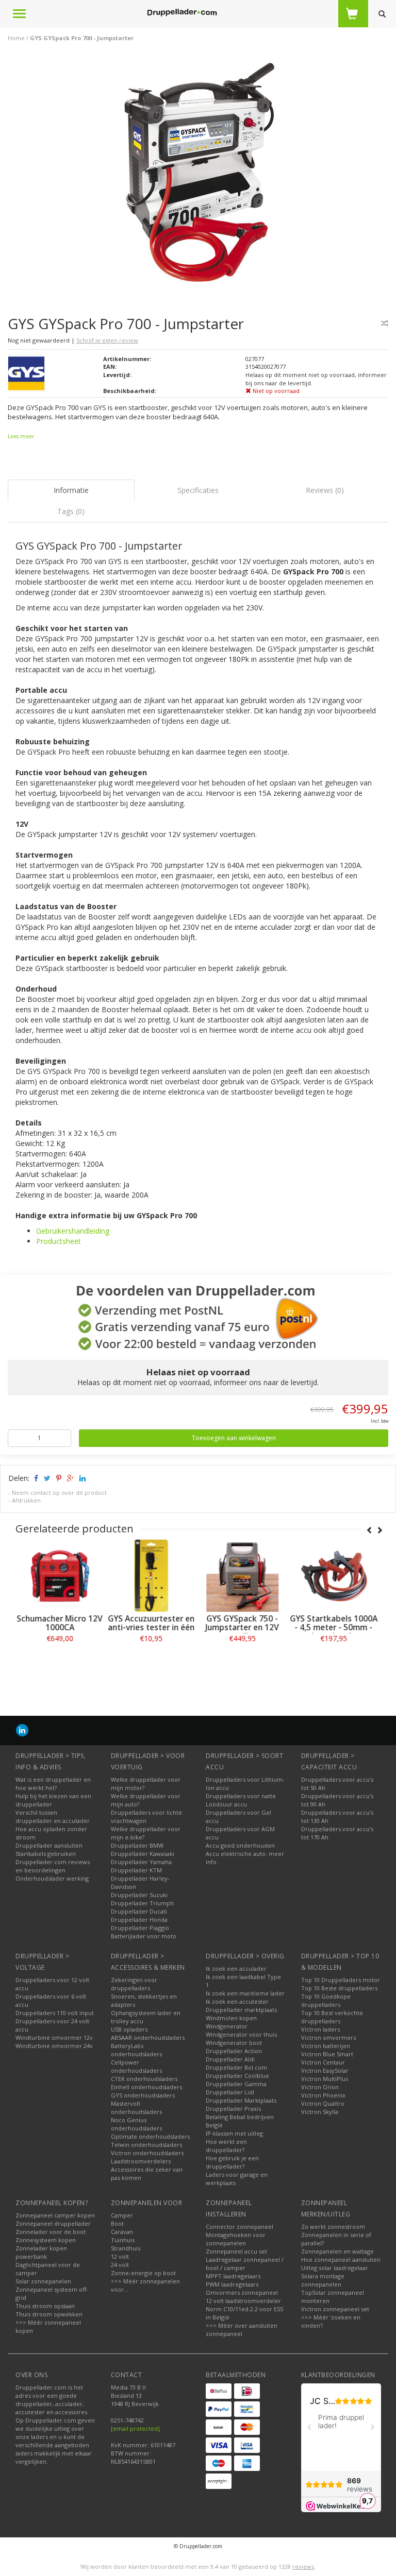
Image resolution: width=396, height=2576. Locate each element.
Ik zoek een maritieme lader (245, 1993)
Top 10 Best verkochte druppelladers (332, 2017)
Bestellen (61, 1661)
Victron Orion (320, 2087)
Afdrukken (26, 1500)
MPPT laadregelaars (233, 2276)
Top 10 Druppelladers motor (341, 1980)
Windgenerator (227, 2026)
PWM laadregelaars (232, 2284)
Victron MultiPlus (325, 2079)
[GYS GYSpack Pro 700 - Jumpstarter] (202, 174)
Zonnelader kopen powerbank (41, 2252)
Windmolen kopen (231, 2018)
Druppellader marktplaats (241, 2010)
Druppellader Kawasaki (143, 1854)
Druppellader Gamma (236, 2084)
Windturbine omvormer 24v (54, 2046)
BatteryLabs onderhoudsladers (136, 2050)
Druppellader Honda (139, 1920)
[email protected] (135, 2428)
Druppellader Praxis (233, 2109)
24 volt (120, 2265)
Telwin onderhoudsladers (146, 2145)
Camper (122, 2215)
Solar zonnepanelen (43, 2281)
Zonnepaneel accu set (236, 2251)
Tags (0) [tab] (71, 511)
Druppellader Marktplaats (241, 2100)
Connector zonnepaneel (240, 2227)
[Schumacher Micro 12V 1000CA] (61, 1576)
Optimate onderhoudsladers (150, 2136)
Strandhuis (126, 2248)
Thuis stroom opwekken (49, 2314)
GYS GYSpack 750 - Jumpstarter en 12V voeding (244, 1627)
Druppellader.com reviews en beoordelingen (53, 1866)
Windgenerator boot (234, 2043)
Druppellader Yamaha (141, 1862)
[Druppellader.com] (182, 13)
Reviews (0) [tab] (325, 490)
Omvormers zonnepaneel (242, 2292)
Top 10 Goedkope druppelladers (326, 2000)
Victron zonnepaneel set (335, 2309)
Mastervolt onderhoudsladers (136, 2108)
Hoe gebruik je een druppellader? (232, 2162)
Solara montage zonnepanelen (323, 2280)
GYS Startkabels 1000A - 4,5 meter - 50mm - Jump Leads (335, 1627)
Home (16, 38)
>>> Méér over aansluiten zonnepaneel (242, 2330)
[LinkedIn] (22, 1730)
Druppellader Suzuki (139, 1895)
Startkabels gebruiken (46, 1854)
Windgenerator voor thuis (241, 2034)
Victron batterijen (326, 2046)
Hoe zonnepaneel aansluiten (341, 2259)
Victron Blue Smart (327, 2054)
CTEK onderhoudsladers (144, 2079)
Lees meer (21, 436)
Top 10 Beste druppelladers (339, 1988)
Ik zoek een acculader (236, 1968)
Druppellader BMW (137, 1845)
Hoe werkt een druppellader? (226, 2146)
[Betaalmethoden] (219, 2391)
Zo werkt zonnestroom (333, 2227)
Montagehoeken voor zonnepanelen (236, 2239)
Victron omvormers (328, 2037)
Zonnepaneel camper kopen (55, 2215)
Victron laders (320, 2029)
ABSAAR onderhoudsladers (148, 2037)
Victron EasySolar (325, 2070)
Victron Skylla (320, 2112)
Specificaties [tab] (198, 490)
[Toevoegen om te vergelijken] (385, 323)
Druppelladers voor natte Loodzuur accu (241, 1800)
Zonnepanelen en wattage (337, 2251)
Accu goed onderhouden (240, 1845)
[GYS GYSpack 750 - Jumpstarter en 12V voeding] (244, 1576)
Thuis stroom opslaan (45, 2306)
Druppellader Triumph (142, 1903)
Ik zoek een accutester (237, 2001)
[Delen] (35, 1478)
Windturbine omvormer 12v (54, 2037)
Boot (117, 2223)
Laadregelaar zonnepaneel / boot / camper (245, 2264)
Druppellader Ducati (139, 1911)
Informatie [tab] (71, 490)
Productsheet (59, 1241)
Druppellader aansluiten (49, 1845)
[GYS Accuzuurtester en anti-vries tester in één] (152, 1576)
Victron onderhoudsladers (147, 2153)
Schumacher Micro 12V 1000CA (61, 1623)
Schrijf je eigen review (107, 340)
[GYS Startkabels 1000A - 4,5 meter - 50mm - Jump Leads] (335, 1576)
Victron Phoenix (323, 2095)
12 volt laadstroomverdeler (243, 2301)
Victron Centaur (323, 2062)
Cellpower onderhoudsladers (136, 2066)
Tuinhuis (123, 2240)
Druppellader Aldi (230, 2059)
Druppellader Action (234, 2051)
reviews (303, 2566)
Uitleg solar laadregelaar (335, 2268)
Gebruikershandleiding (73, 1231)
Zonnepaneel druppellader (53, 2223)
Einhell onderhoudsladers (146, 2087)
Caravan (122, 2232)
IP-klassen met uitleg (234, 2133)
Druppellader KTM (136, 1870)
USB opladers (129, 2029)
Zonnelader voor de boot (51, 2232)
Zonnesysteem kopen (46, 2240)
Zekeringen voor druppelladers (134, 1984)
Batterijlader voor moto (144, 1936)
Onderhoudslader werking (52, 1878)
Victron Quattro (323, 2103)
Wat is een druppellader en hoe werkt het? (53, 1784)
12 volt (120, 2256)
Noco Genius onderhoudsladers (136, 2124)
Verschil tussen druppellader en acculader (53, 1816)
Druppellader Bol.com (236, 2067)
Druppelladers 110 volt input (55, 2013)
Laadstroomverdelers (141, 2161)
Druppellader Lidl (230, 2092)
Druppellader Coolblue (237, 2076)
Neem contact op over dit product (59, 1492)
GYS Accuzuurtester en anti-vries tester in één (153, 1623)
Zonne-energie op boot (143, 2273)
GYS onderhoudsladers (143, 2095)
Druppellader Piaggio (140, 1928)
